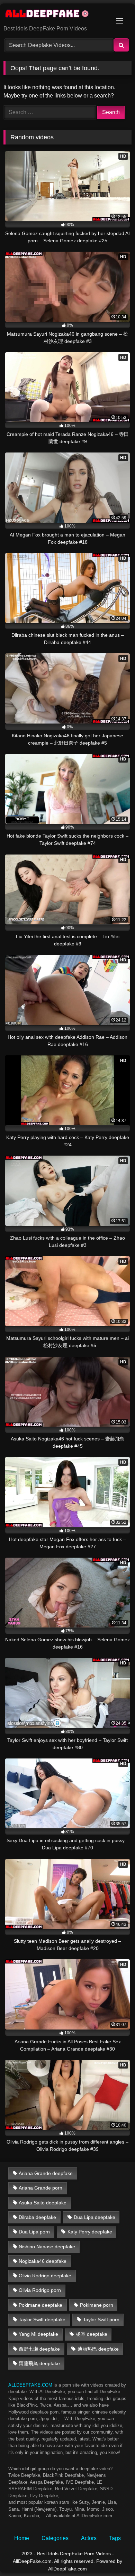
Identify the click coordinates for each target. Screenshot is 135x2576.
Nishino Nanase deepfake (47, 2247)
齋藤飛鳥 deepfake (39, 2363)
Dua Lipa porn (34, 2232)
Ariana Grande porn (40, 2188)
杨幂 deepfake (92, 2334)
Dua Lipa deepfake (94, 2217)
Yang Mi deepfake (38, 2334)
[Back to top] (114, 2555)
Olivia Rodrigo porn (40, 2290)
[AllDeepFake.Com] (55, 15)
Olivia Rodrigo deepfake (45, 2276)
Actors (89, 2538)
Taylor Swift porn (101, 2320)
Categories (55, 2538)
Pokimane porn (97, 2305)
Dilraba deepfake (37, 2217)
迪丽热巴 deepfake (98, 2349)
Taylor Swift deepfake (42, 2320)
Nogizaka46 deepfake (43, 2261)
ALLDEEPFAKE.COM (30, 2385)
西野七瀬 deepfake (39, 2349)
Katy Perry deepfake (90, 2232)
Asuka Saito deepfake (43, 2203)
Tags (115, 2538)
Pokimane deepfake (40, 2305)
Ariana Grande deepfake (46, 2173)
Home (22, 2538)
